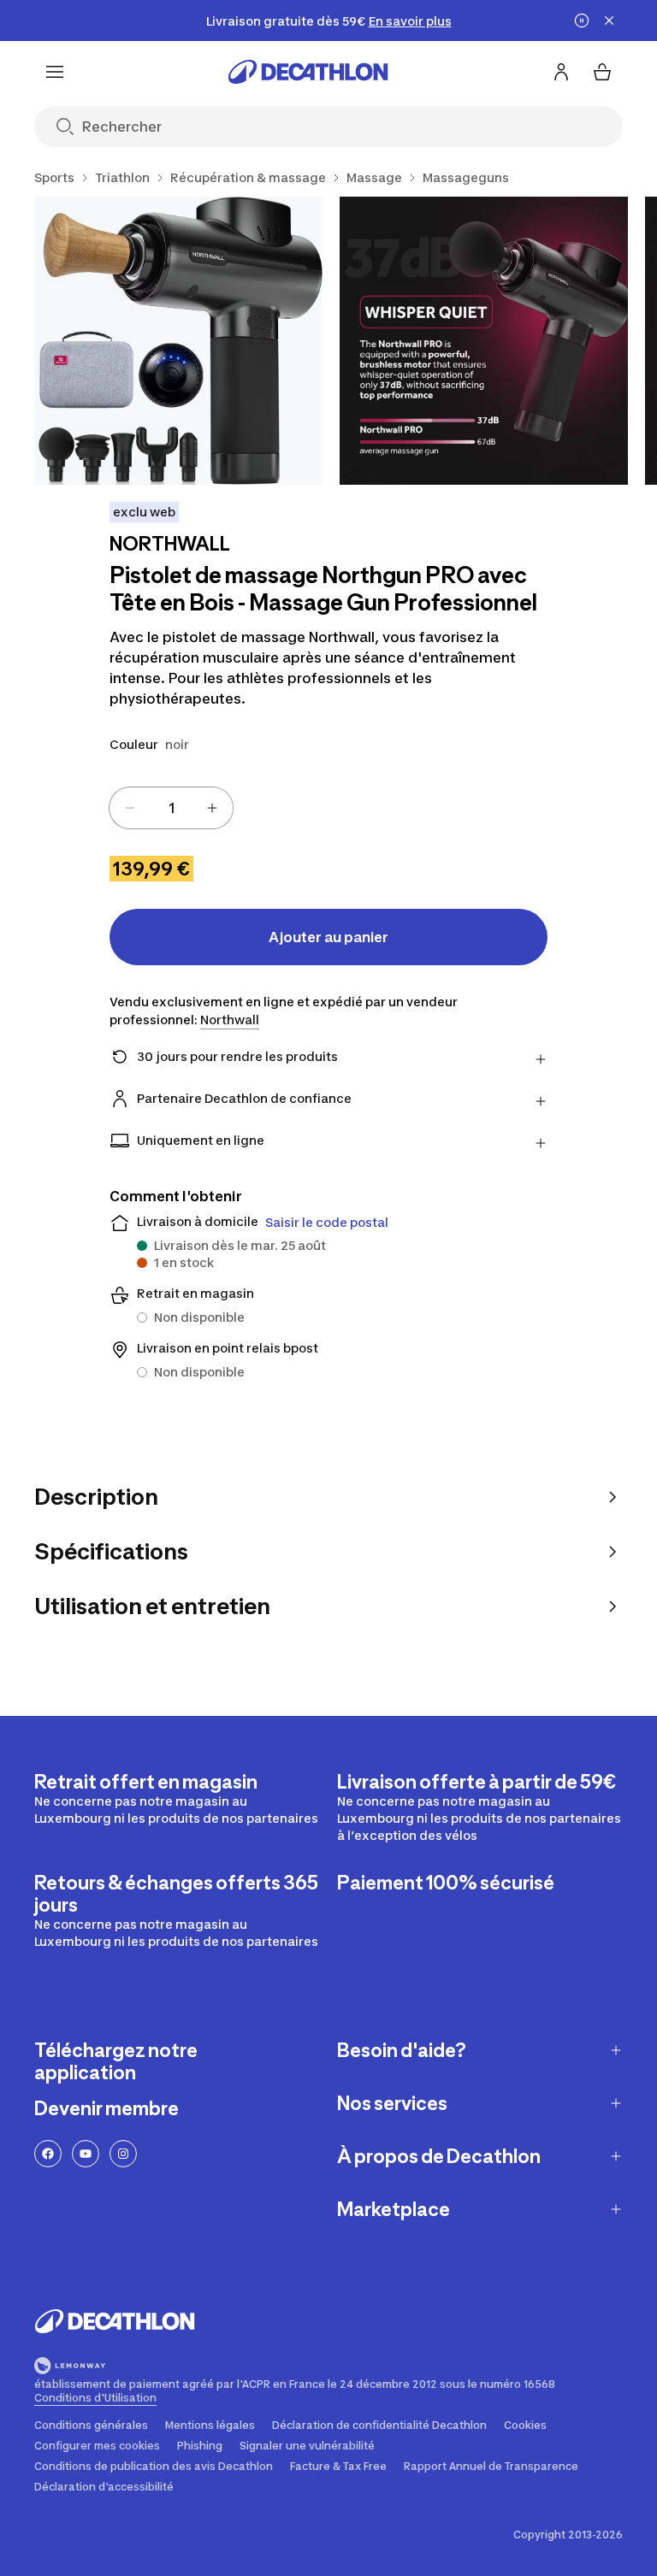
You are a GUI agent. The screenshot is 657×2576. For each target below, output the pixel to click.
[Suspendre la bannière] (582, 21)
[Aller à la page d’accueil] (308, 72)
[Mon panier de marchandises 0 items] (602, 72)
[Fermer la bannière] (609, 21)
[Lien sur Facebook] (48, 2154)
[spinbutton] (171, 808)
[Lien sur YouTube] (86, 2154)
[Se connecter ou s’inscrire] (561, 72)
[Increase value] (212, 808)
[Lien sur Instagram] (123, 2154)
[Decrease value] (130, 808)
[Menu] (55, 72)
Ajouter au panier (328, 937)
